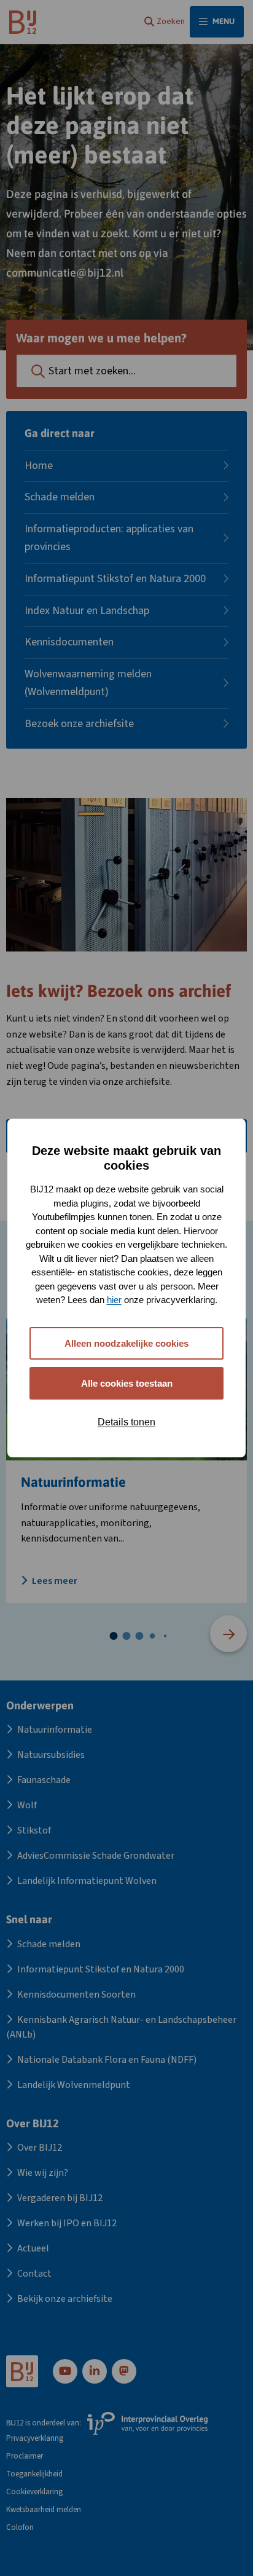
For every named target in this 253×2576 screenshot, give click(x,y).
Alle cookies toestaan (127, 1383)
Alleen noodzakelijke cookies (126, 1343)
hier (114, 1300)
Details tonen (126, 1422)
